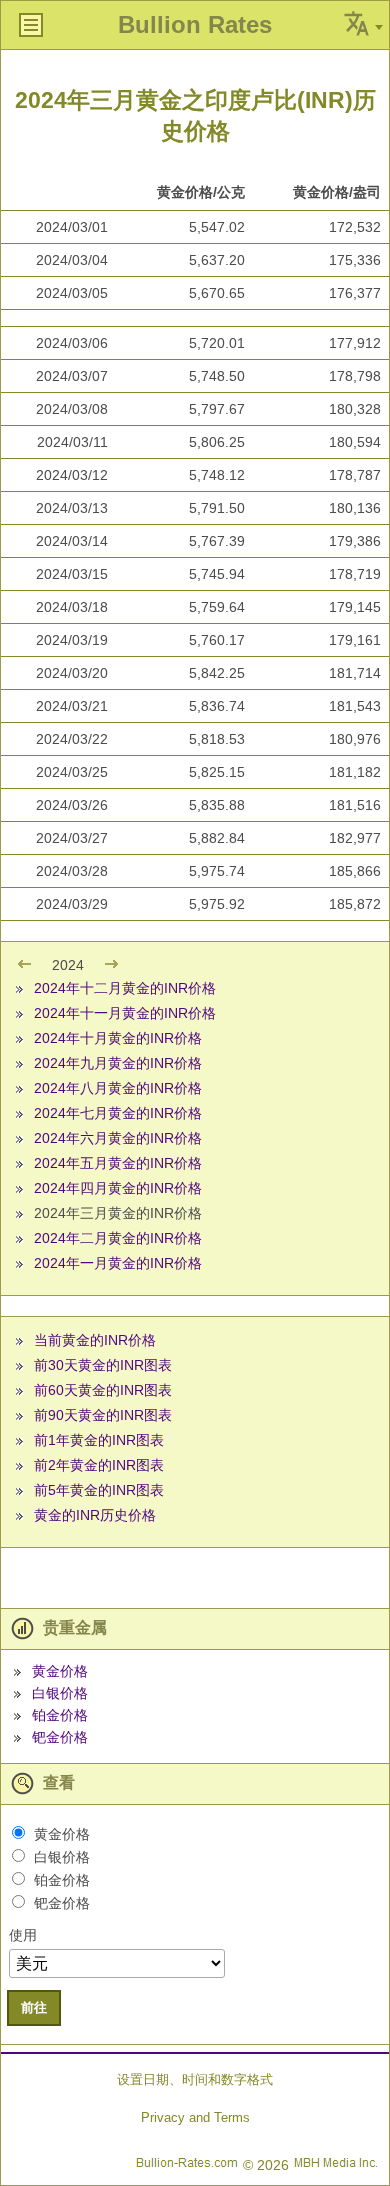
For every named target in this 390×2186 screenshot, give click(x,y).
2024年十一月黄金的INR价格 (125, 1013)
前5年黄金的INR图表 (99, 1490)
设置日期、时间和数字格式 (195, 2079)
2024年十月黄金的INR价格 (118, 1038)
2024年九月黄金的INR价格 (118, 1063)
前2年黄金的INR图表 (99, 1465)
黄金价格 (60, 1671)
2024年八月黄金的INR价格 (118, 1088)
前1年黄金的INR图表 (99, 1440)
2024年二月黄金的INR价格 (118, 1238)
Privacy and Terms (195, 2117)
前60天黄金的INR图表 (103, 1390)
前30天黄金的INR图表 (103, 1365)
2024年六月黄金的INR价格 (118, 1138)
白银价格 (60, 1693)
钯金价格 (60, 1737)
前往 (34, 2007)
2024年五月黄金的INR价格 (118, 1163)
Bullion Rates (195, 24)
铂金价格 (60, 1715)
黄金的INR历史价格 (95, 1515)
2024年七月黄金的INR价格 (118, 1113)
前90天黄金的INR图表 (103, 1415)
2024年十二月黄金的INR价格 (125, 988)
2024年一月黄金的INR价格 (118, 1263)
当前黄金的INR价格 (95, 1340)
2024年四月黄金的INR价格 (118, 1188)
